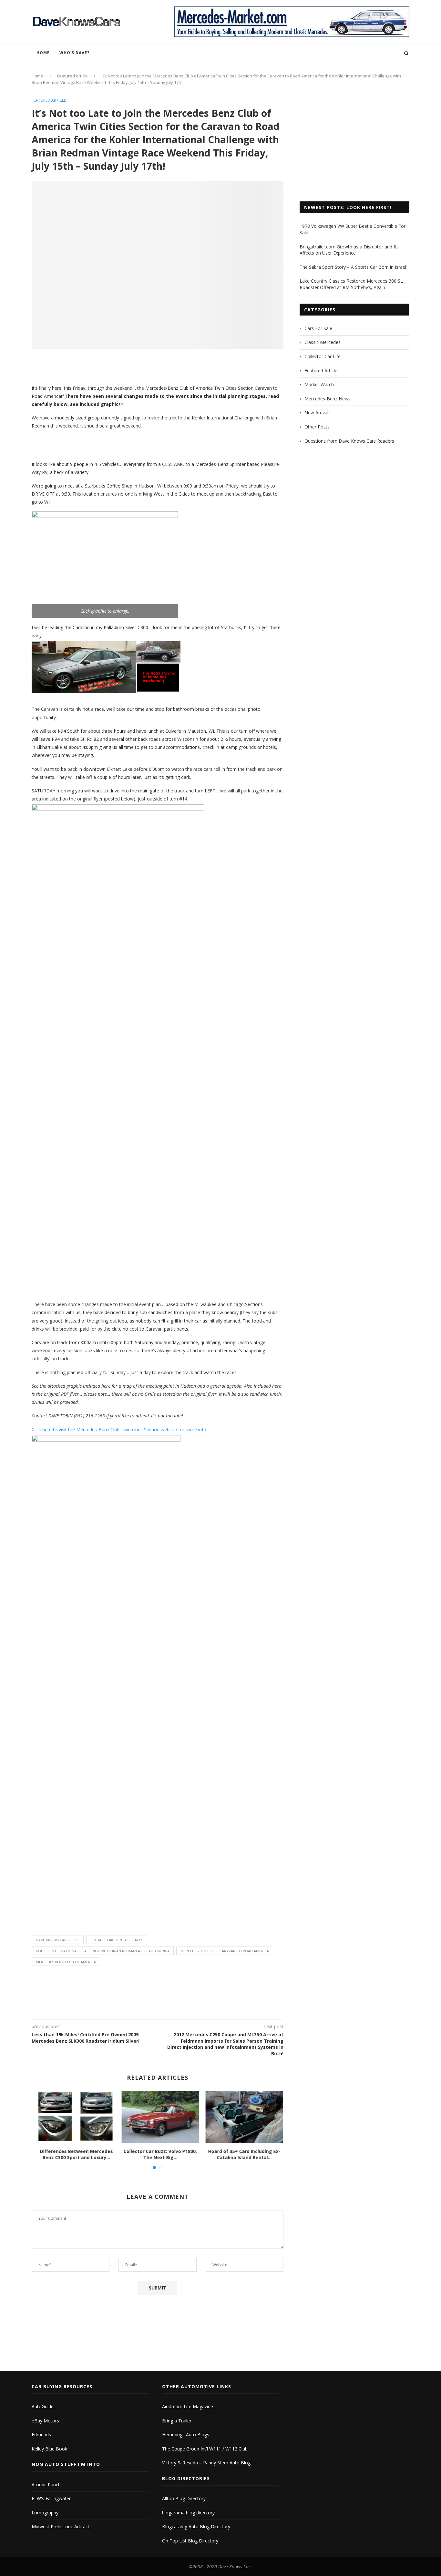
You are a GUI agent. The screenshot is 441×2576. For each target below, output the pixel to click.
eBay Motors (45, 2421)
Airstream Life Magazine (188, 2406)
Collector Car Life (323, 356)
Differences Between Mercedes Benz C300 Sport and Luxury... (74, 2154)
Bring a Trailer (177, 2421)
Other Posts (317, 427)
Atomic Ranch (46, 2485)
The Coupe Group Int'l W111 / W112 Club (205, 2449)
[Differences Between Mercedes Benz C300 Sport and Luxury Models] (74, 2117)
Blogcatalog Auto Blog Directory (196, 2526)
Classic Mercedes (323, 342)
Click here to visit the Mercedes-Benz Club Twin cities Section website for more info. (119, 1429)
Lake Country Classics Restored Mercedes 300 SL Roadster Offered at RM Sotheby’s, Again (351, 284)
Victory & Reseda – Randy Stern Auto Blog (206, 2463)
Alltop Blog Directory (184, 2498)
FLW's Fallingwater (51, 2498)
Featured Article (72, 76)
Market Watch (319, 384)
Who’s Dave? (74, 53)
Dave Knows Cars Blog (58, 1940)
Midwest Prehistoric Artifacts (62, 2526)
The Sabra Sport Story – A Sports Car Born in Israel (353, 267)
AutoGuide (43, 2406)
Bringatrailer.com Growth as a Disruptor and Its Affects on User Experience (349, 250)
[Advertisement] (158, 369)
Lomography (45, 2513)
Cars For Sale (318, 328)
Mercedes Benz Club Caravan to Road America (225, 1951)
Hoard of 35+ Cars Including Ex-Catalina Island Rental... (242, 2154)
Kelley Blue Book (49, 2449)
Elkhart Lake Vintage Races (117, 1940)
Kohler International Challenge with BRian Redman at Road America (103, 1951)
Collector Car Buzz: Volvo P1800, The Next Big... (158, 2154)
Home (43, 53)
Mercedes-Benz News (328, 399)
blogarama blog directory (188, 2513)
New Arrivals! (318, 413)
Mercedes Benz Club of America (66, 1962)
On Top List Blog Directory (190, 2541)
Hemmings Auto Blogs (186, 2435)
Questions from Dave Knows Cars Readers (349, 441)
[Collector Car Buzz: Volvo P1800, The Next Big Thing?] (158, 2117)
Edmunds (41, 2435)
